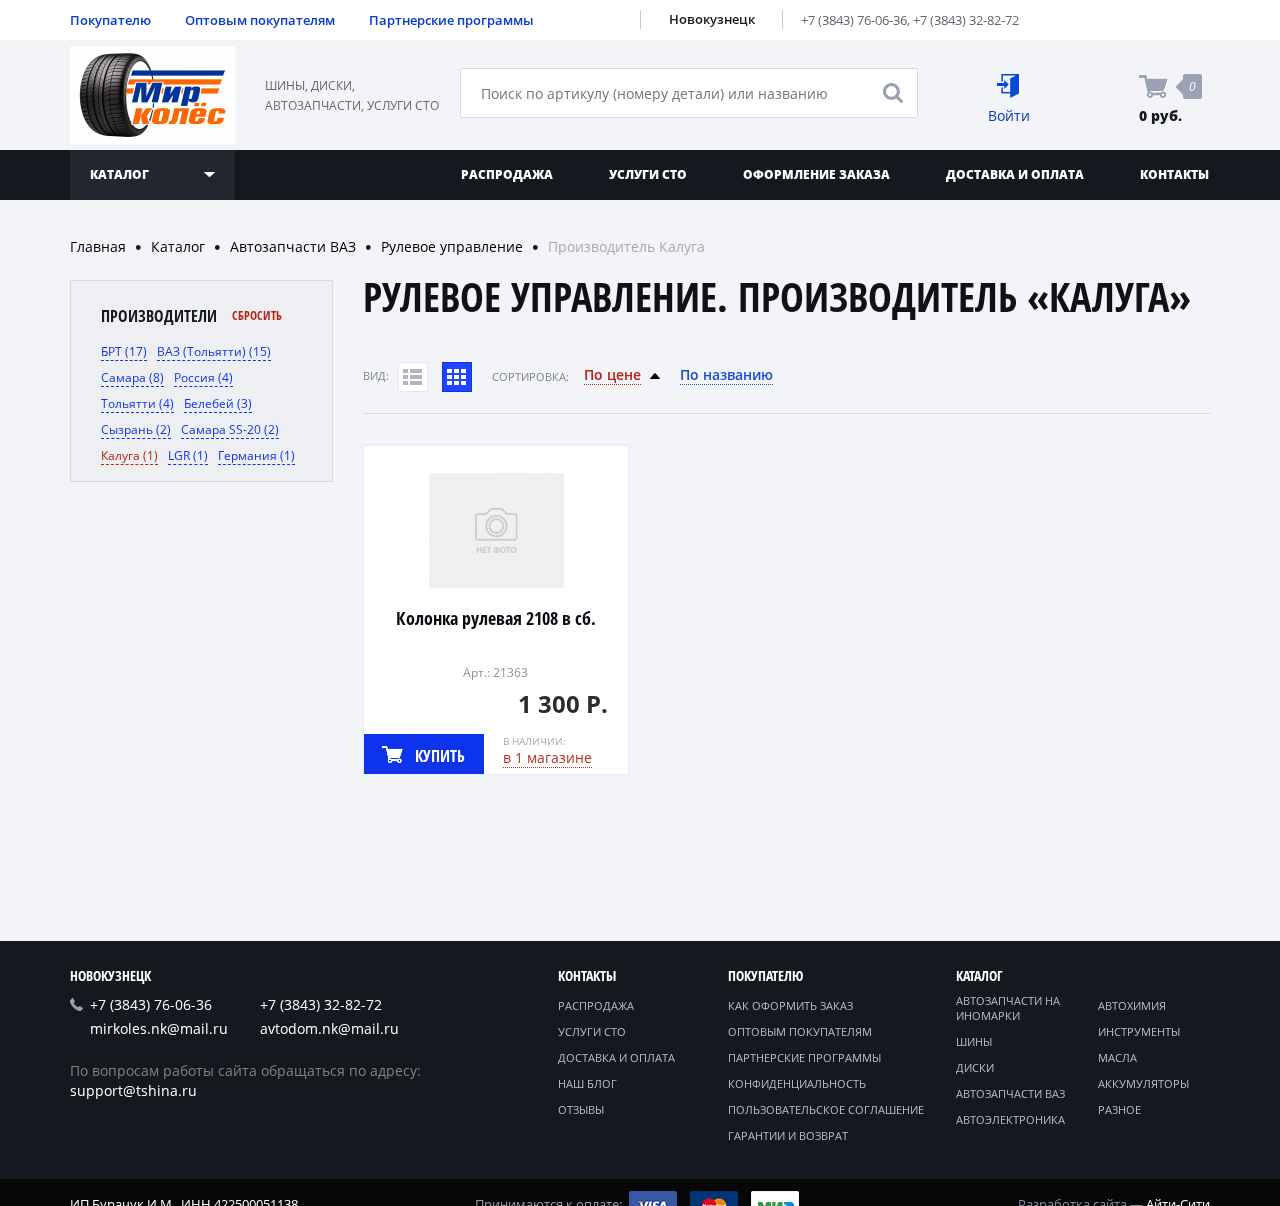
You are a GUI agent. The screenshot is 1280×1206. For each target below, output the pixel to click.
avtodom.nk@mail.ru (329, 1028)
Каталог (178, 246)
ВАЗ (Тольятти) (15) (214, 351)
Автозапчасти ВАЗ (293, 246)
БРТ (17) (124, 351)
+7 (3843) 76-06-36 (854, 20)
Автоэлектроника (1010, 1119)
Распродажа (507, 174)
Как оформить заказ (790, 1005)
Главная (98, 246)
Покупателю (110, 20)
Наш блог (587, 1083)
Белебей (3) (218, 403)
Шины (974, 1041)
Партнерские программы (451, 20)
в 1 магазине (547, 757)
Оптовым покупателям (260, 20)
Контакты (1174, 174)
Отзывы (581, 1109)
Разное (1119, 1109)
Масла (1117, 1057)
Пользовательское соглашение (826, 1109)
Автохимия (1132, 1005)
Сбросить (257, 315)
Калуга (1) (129, 455)
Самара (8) (132, 377)
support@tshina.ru (133, 1090)
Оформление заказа (816, 174)
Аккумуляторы (1143, 1083)
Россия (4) (203, 377)
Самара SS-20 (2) (230, 429)
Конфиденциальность (797, 1083)
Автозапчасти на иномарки (1008, 1008)
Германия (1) (256, 455)
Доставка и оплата (1015, 174)
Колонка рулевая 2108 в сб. (496, 618)
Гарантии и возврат (788, 1135)
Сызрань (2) (136, 429)
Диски (975, 1067)
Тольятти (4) (137, 403)
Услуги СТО (648, 174)
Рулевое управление (452, 246)
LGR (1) (188, 455)
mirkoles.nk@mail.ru (159, 1028)
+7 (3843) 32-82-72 (966, 20)
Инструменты (1139, 1031)
